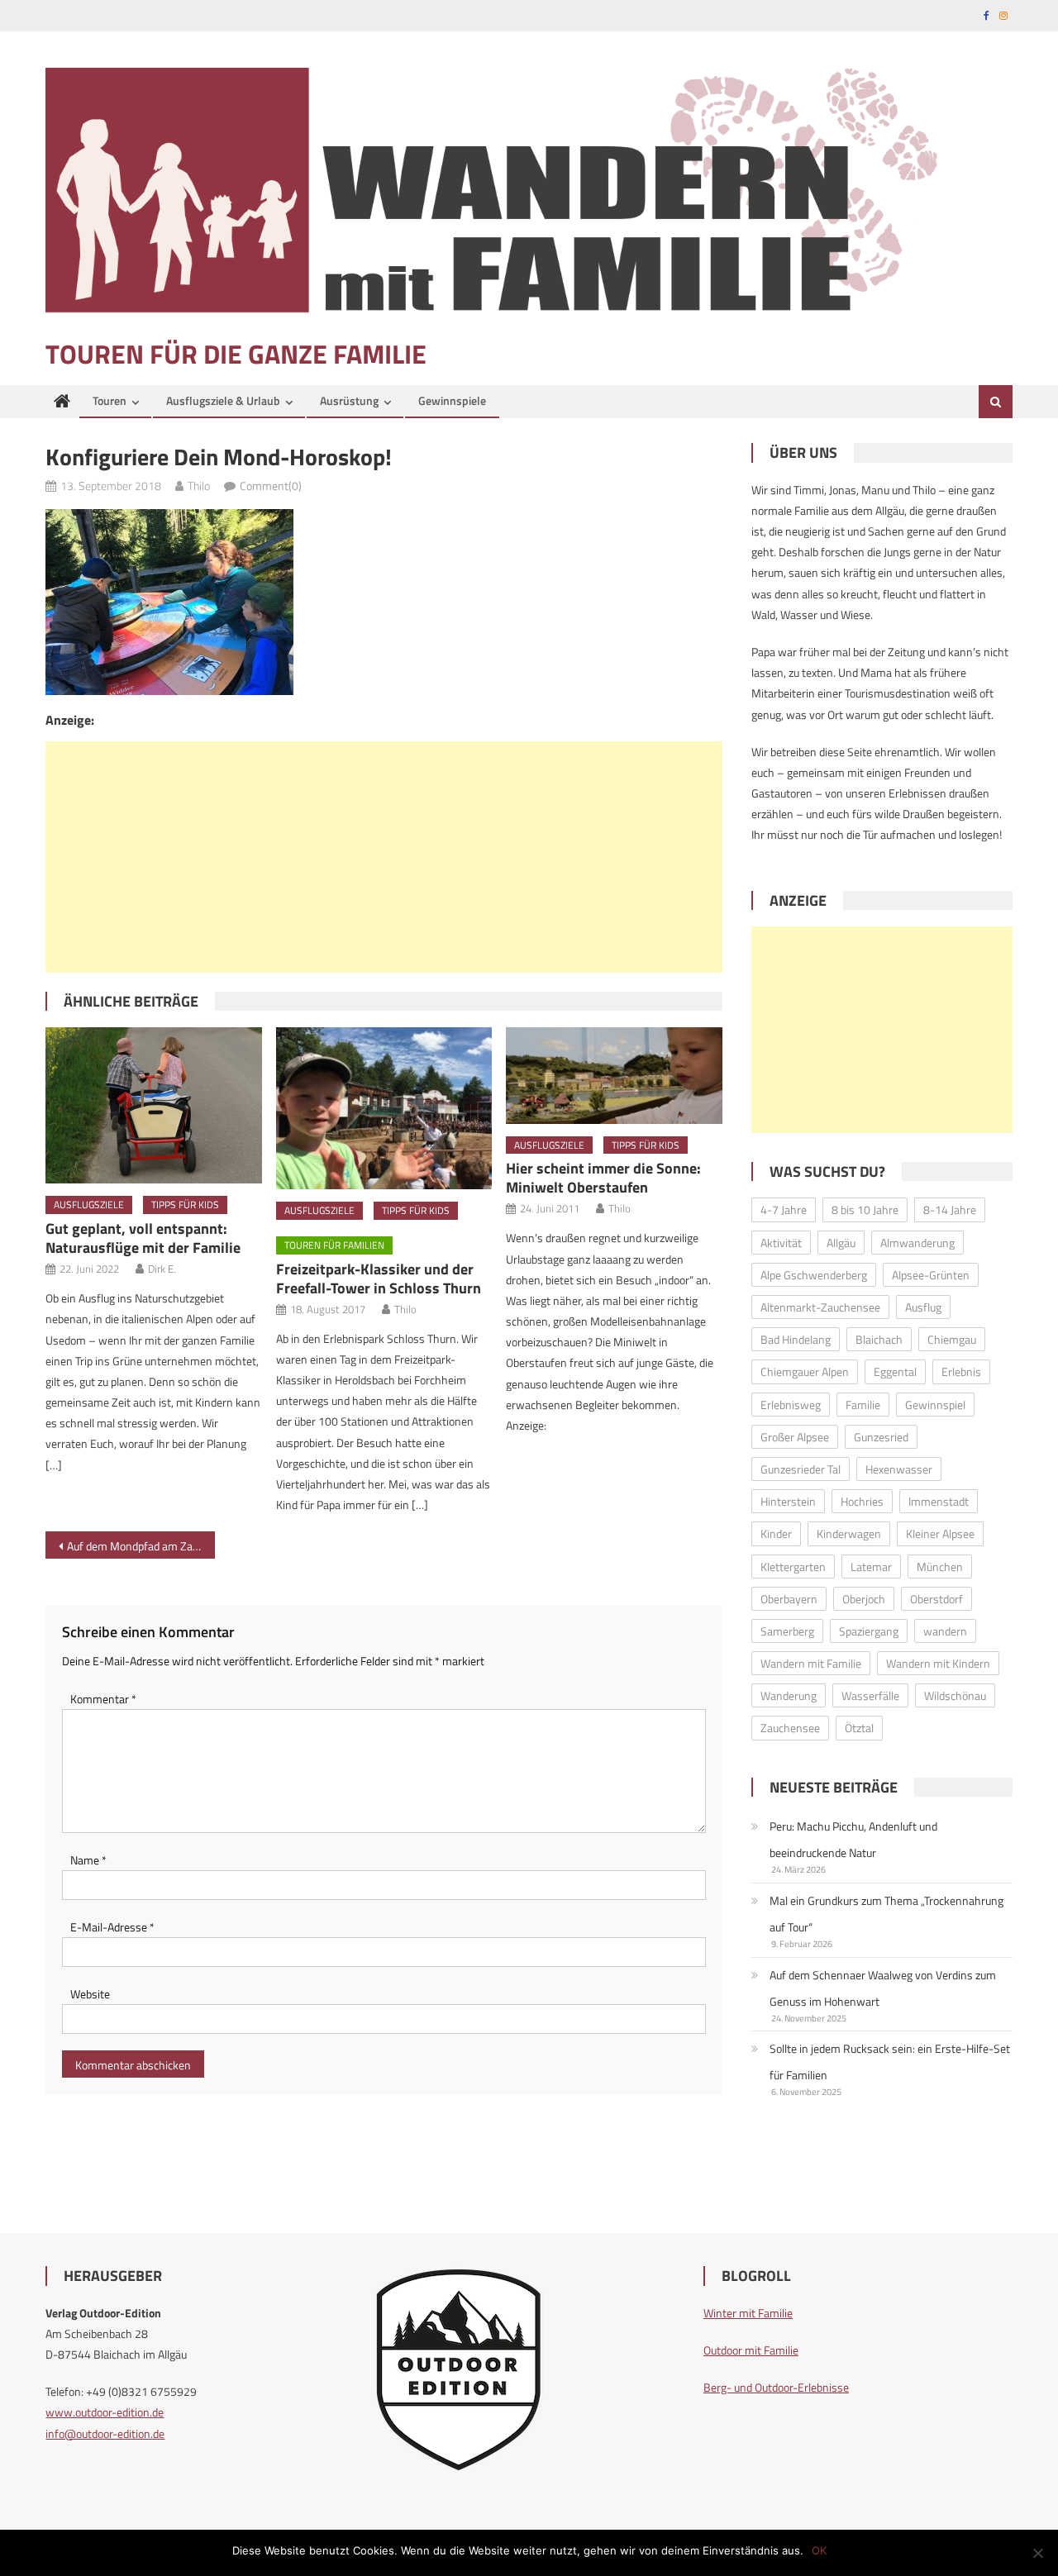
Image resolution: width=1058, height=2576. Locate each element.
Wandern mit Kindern (938, 1663)
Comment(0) (271, 486)
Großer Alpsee (795, 1437)
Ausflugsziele (89, 1205)
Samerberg (787, 1631)
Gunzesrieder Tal (801, 1469)
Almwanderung (917, 1243)
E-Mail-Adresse (112, 1927)
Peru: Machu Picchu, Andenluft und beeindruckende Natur (853, 1839)
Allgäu (841, 1243)
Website (90, 1994)
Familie (863, 1405)
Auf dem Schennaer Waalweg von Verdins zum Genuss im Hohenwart (883, 1988)
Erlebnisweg (791, 1405)
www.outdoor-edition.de (105, 2412)
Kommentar (103, 1699)
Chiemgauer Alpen (805, 1371)
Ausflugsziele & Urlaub (223, 400)
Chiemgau (952, 1339)
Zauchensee (790, 1728)
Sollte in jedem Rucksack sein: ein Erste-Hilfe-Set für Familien (890, 2062)
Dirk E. (162, 1269)
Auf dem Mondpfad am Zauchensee (141, 1546)
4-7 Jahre (784, 1209)
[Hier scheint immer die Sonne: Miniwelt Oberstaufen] (614, 1075)
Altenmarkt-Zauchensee (820, 1307)
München (940, 1567)
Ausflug (923, 1307)
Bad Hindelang (796, 1339)
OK (819, 2550)
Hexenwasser (899, 1469)
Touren (110, 400)
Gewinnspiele (452, 400)
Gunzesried (881, 1437)
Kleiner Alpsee (940, 1533)
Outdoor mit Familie (751, 2350)
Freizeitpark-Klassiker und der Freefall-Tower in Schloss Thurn (379, 1278)
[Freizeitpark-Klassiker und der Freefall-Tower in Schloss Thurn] (384, 1108)
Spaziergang (869, 1631)
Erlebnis (961, 1371)
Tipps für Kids (185, 1205)
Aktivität (781, 1243)
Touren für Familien (334, 1245)
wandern (945, 1631)
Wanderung (789, 1695)
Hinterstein (788, 1501)
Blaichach (879, 1339)
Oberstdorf (936, 1599)
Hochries (862, 1501)
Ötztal (859, 1728)
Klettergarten (793, 1567)
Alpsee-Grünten (931, 1275)
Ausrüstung (349, 400)
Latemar (871, 1567)
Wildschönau (955, 1695)
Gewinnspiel (935, 1405)
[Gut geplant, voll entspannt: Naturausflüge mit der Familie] (154, 1105)
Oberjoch (864, 1599)
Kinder (776, 1533)
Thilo (199, 486)
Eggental (895, 1371)
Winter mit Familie (748, 2313)
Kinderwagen (849, 1533)
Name (88, 1860)
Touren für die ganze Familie (236, 354)
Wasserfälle (870, 1695)
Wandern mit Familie (811, 1663)
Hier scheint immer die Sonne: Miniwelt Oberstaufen (603, 1178)
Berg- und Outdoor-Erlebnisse (776, 2387)
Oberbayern (789, 1599)
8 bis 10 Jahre (865, 1209)
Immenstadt (939, 1501)
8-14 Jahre (950, 1209)
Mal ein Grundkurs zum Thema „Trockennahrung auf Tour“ (886, 1914)
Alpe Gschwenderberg (814, 1275)
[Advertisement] (384, 857)
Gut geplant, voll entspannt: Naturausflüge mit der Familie (143, 1238)
